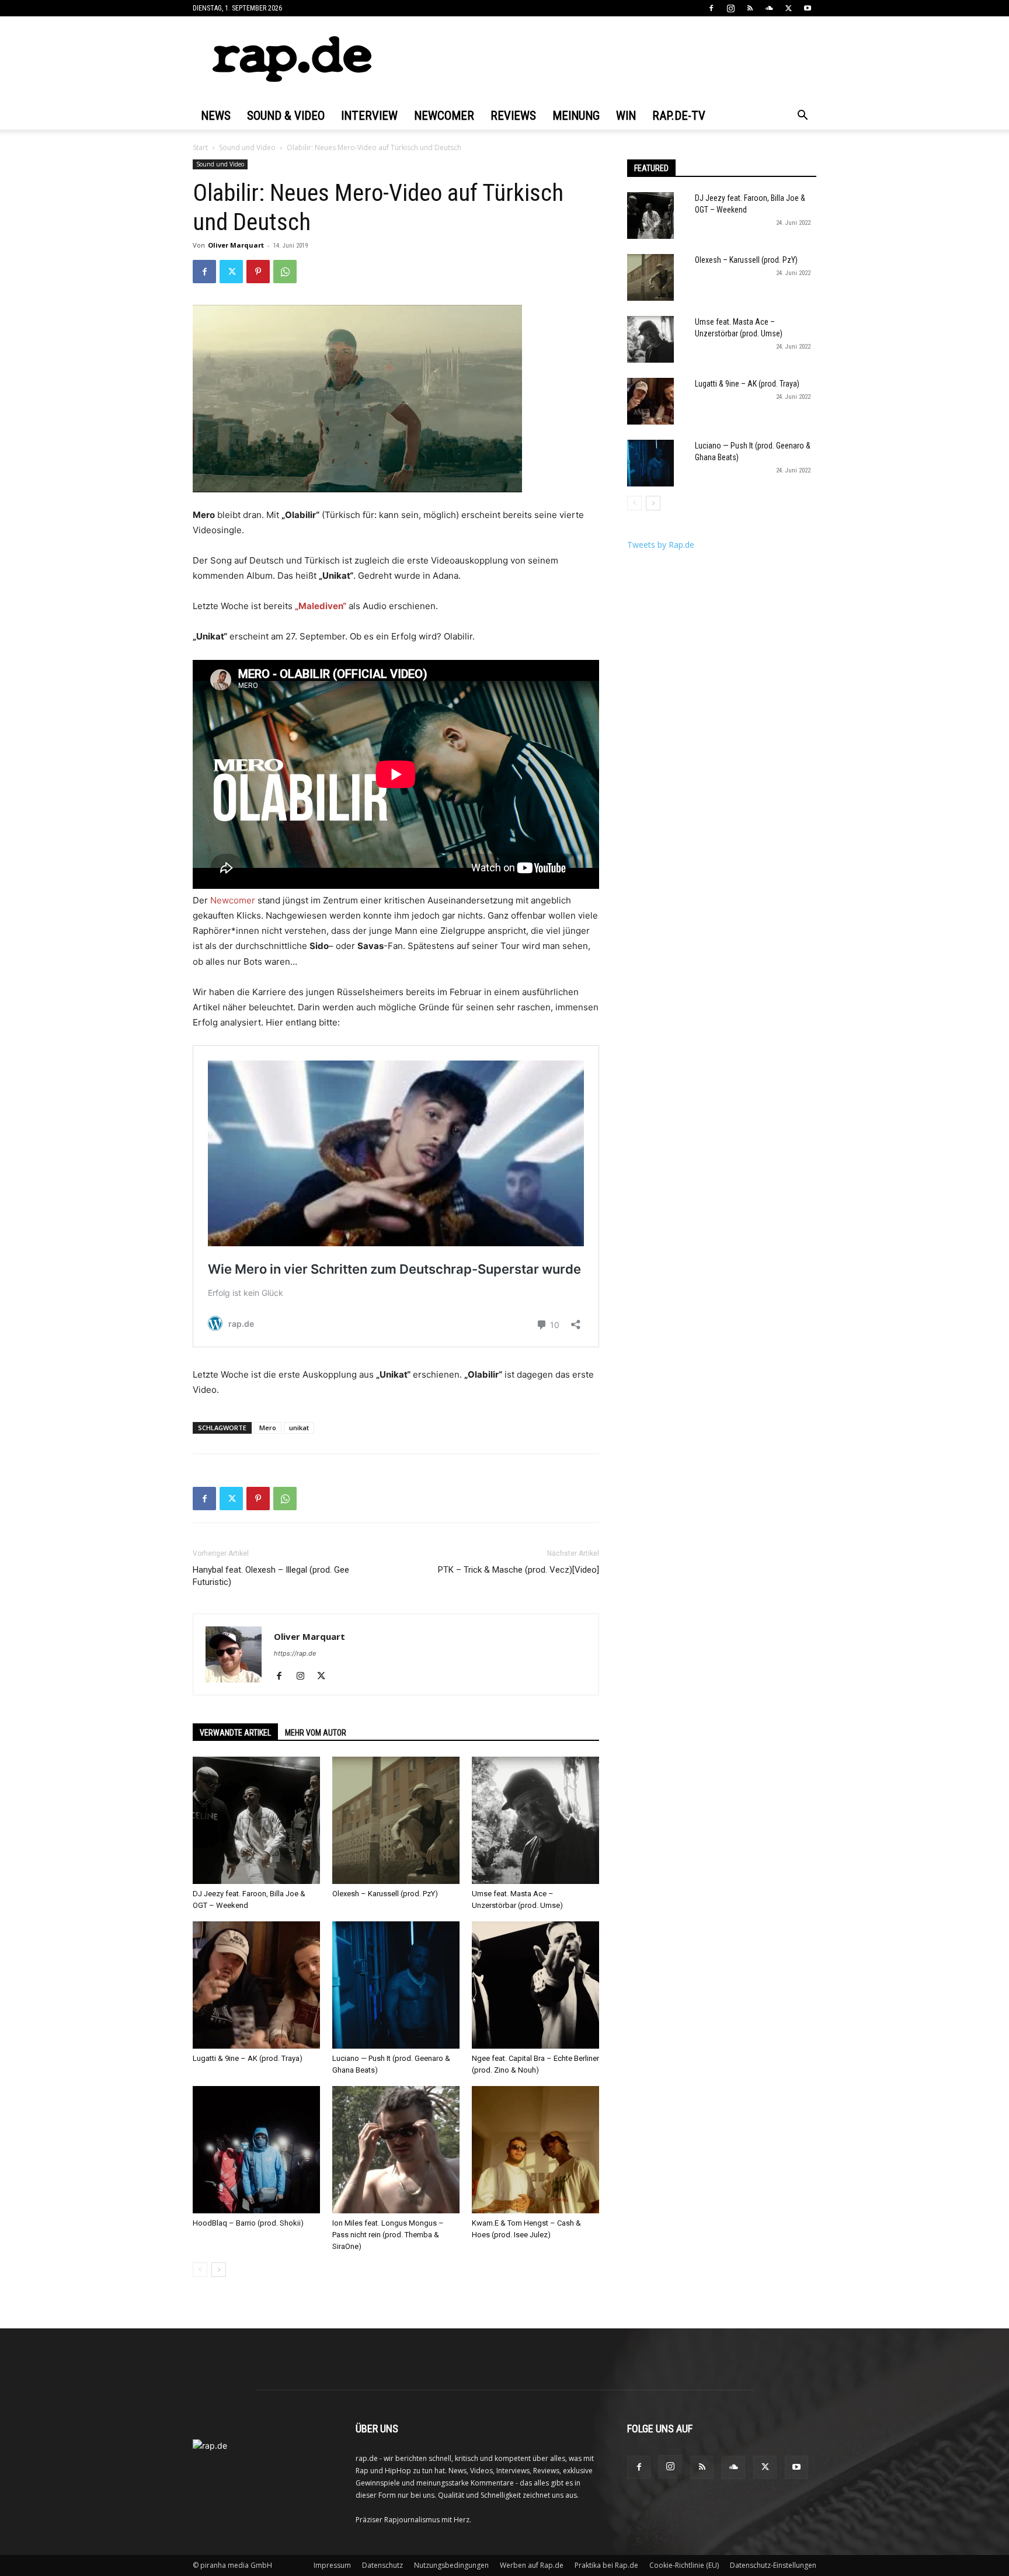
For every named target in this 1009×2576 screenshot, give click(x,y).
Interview (369, 116)
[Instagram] (730, 8)
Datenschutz (382, 2565)
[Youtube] (808, 8)
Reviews (513, 116)
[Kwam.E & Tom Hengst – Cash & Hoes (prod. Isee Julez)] (535, 2150)
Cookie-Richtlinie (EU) (684, 2565)
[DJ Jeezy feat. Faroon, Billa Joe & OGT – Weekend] (256, 1820)
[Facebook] (711, 8)
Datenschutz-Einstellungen (773, 2565)
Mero (268, 1428)
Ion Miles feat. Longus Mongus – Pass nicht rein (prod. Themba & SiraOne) (388, 2235)
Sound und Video (247, 147)
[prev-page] (200, 2270)
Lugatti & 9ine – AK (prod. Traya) (248, 2058)
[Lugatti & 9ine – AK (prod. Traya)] (256, 1985)
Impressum (332, 2565)
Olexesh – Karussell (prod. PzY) (385, 1894)
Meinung (576, 116)
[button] (802, 117)
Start (200, 147)
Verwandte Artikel (235, 1733)
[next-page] (219, 2270)
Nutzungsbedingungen (451, 2565)
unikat (299, 1428)
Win (626, 116)
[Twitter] (788, 8)
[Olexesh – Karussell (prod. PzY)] (396, 1820)
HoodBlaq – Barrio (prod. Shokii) (248, 2223)
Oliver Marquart (236, 245)
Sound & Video (286, 116)
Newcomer (444, 116)
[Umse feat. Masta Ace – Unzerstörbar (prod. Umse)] (535, 1820)
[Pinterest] (258, 272)
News (216, 116)
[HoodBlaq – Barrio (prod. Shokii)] (256, 2150)
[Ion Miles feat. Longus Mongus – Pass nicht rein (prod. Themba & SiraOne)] (396, 2150)
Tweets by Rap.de (661, 545)
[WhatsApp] (285, 272)
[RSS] (750, 8)
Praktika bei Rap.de (606, 2565)
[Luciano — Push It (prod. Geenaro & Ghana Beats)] (396, 1985)
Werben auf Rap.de (532, 2565)
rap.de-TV (679, 116)
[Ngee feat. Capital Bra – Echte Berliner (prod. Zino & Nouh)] (535, 1985)
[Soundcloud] (769, 8)
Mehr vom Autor (316, 1733)
